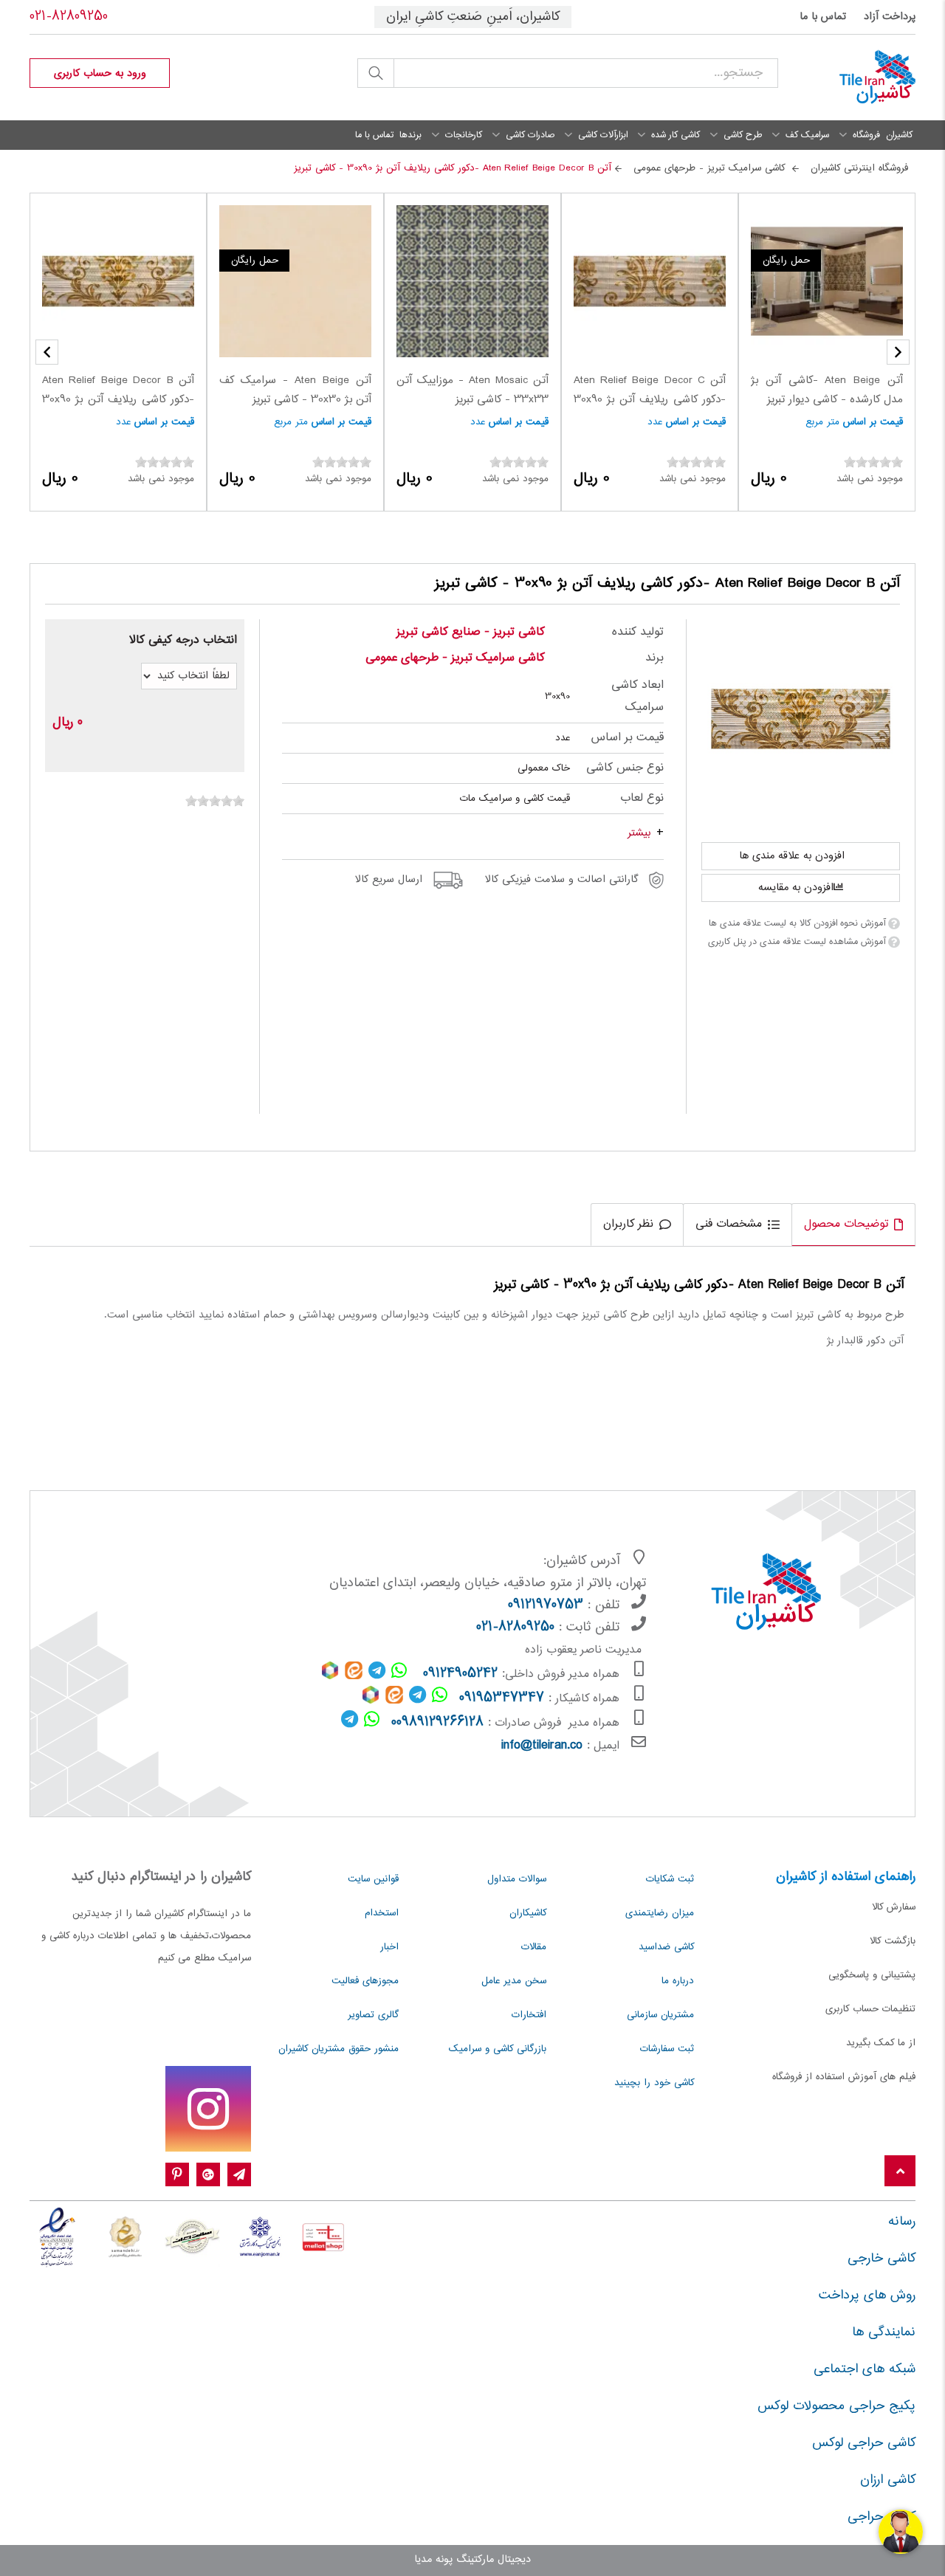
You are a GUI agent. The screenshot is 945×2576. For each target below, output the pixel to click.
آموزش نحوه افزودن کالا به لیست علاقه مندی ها (797, 923)
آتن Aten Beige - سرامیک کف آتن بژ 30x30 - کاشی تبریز (295, 390)
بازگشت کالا (893, 1941)
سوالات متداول (517, 1879)
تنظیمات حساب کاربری (870, 2009)
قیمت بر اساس (873, 422)
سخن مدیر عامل (514, 1981)
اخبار (389, 1947)
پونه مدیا (433, 2560)
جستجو (376, 73)
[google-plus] (208, 2175)
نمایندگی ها (884, 2332)
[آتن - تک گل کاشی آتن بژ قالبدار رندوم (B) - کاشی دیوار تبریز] (801, 719)
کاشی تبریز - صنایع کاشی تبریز (471, 632)
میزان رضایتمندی (660, 1913)
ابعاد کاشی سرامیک (638, 696)
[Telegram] (239, 2175)
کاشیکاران (528, 1913)
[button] (47, 352)
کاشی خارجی (882, 2259)
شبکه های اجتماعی (865, 2369)
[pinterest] (177, 2175)
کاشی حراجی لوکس (864, 2443)
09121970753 (546, 1605)
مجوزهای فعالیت (365, 1981)
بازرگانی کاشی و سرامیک (498, 2049)
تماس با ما (823, 17)
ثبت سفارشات (667, 2049)
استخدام (382, 1913)
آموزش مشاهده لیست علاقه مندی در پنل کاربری (797, 942)
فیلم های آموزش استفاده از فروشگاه (844, 2077)
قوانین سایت (373, 1879)
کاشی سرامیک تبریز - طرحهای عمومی (455, 658)
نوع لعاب (642, 798)
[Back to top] (900, 2172)
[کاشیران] (858, 78)
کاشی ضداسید (666, 1947)
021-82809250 (69, 17)
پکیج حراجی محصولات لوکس (836, 2406)
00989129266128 (437, 1723)
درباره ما (678, 1981)
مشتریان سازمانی (660, 2015)
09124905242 (460, 1674)
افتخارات (529, 2015)
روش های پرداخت (867, 2296)
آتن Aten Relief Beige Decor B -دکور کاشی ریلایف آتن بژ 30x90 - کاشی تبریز (118, 400)
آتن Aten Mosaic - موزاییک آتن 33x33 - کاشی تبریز (472, 390)
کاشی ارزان (888, 2480)
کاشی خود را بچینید (654, 2083)
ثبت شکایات (670, 1879)
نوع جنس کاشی (625, 768)
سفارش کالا (894, 1907)
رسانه (902, 2222)
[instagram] (208, 2109)
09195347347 (502, 1698)
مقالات (534, 1947)
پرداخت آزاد (890, 17)
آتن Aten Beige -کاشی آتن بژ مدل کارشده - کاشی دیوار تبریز (827, 390)
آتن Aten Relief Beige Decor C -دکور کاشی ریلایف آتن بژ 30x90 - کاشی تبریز (650, 400)
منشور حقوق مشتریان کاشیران (339, 2049)
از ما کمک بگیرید (881, 2043)
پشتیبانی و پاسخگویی (872, 1975)
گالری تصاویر (373, 2015)
